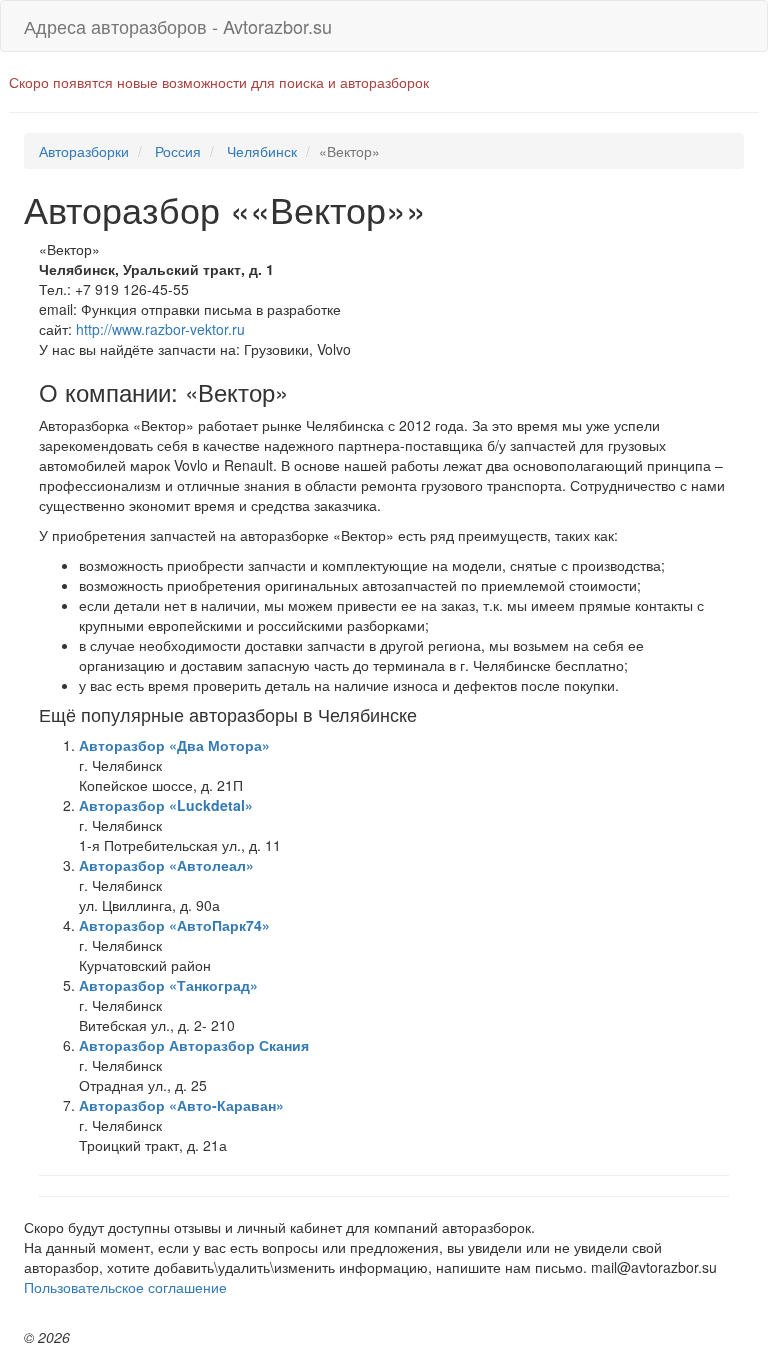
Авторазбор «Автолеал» (166, 865)
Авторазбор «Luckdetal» (166, 805)
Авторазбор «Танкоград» (168, 985)
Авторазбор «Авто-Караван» (181, 1105)
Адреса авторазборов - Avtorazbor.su (178, 26)
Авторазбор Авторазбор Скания (194, 1045)
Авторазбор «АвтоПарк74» (174, 925)
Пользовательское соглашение (125, 1287)
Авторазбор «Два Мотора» (174, 745)
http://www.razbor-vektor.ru (160, 329)
